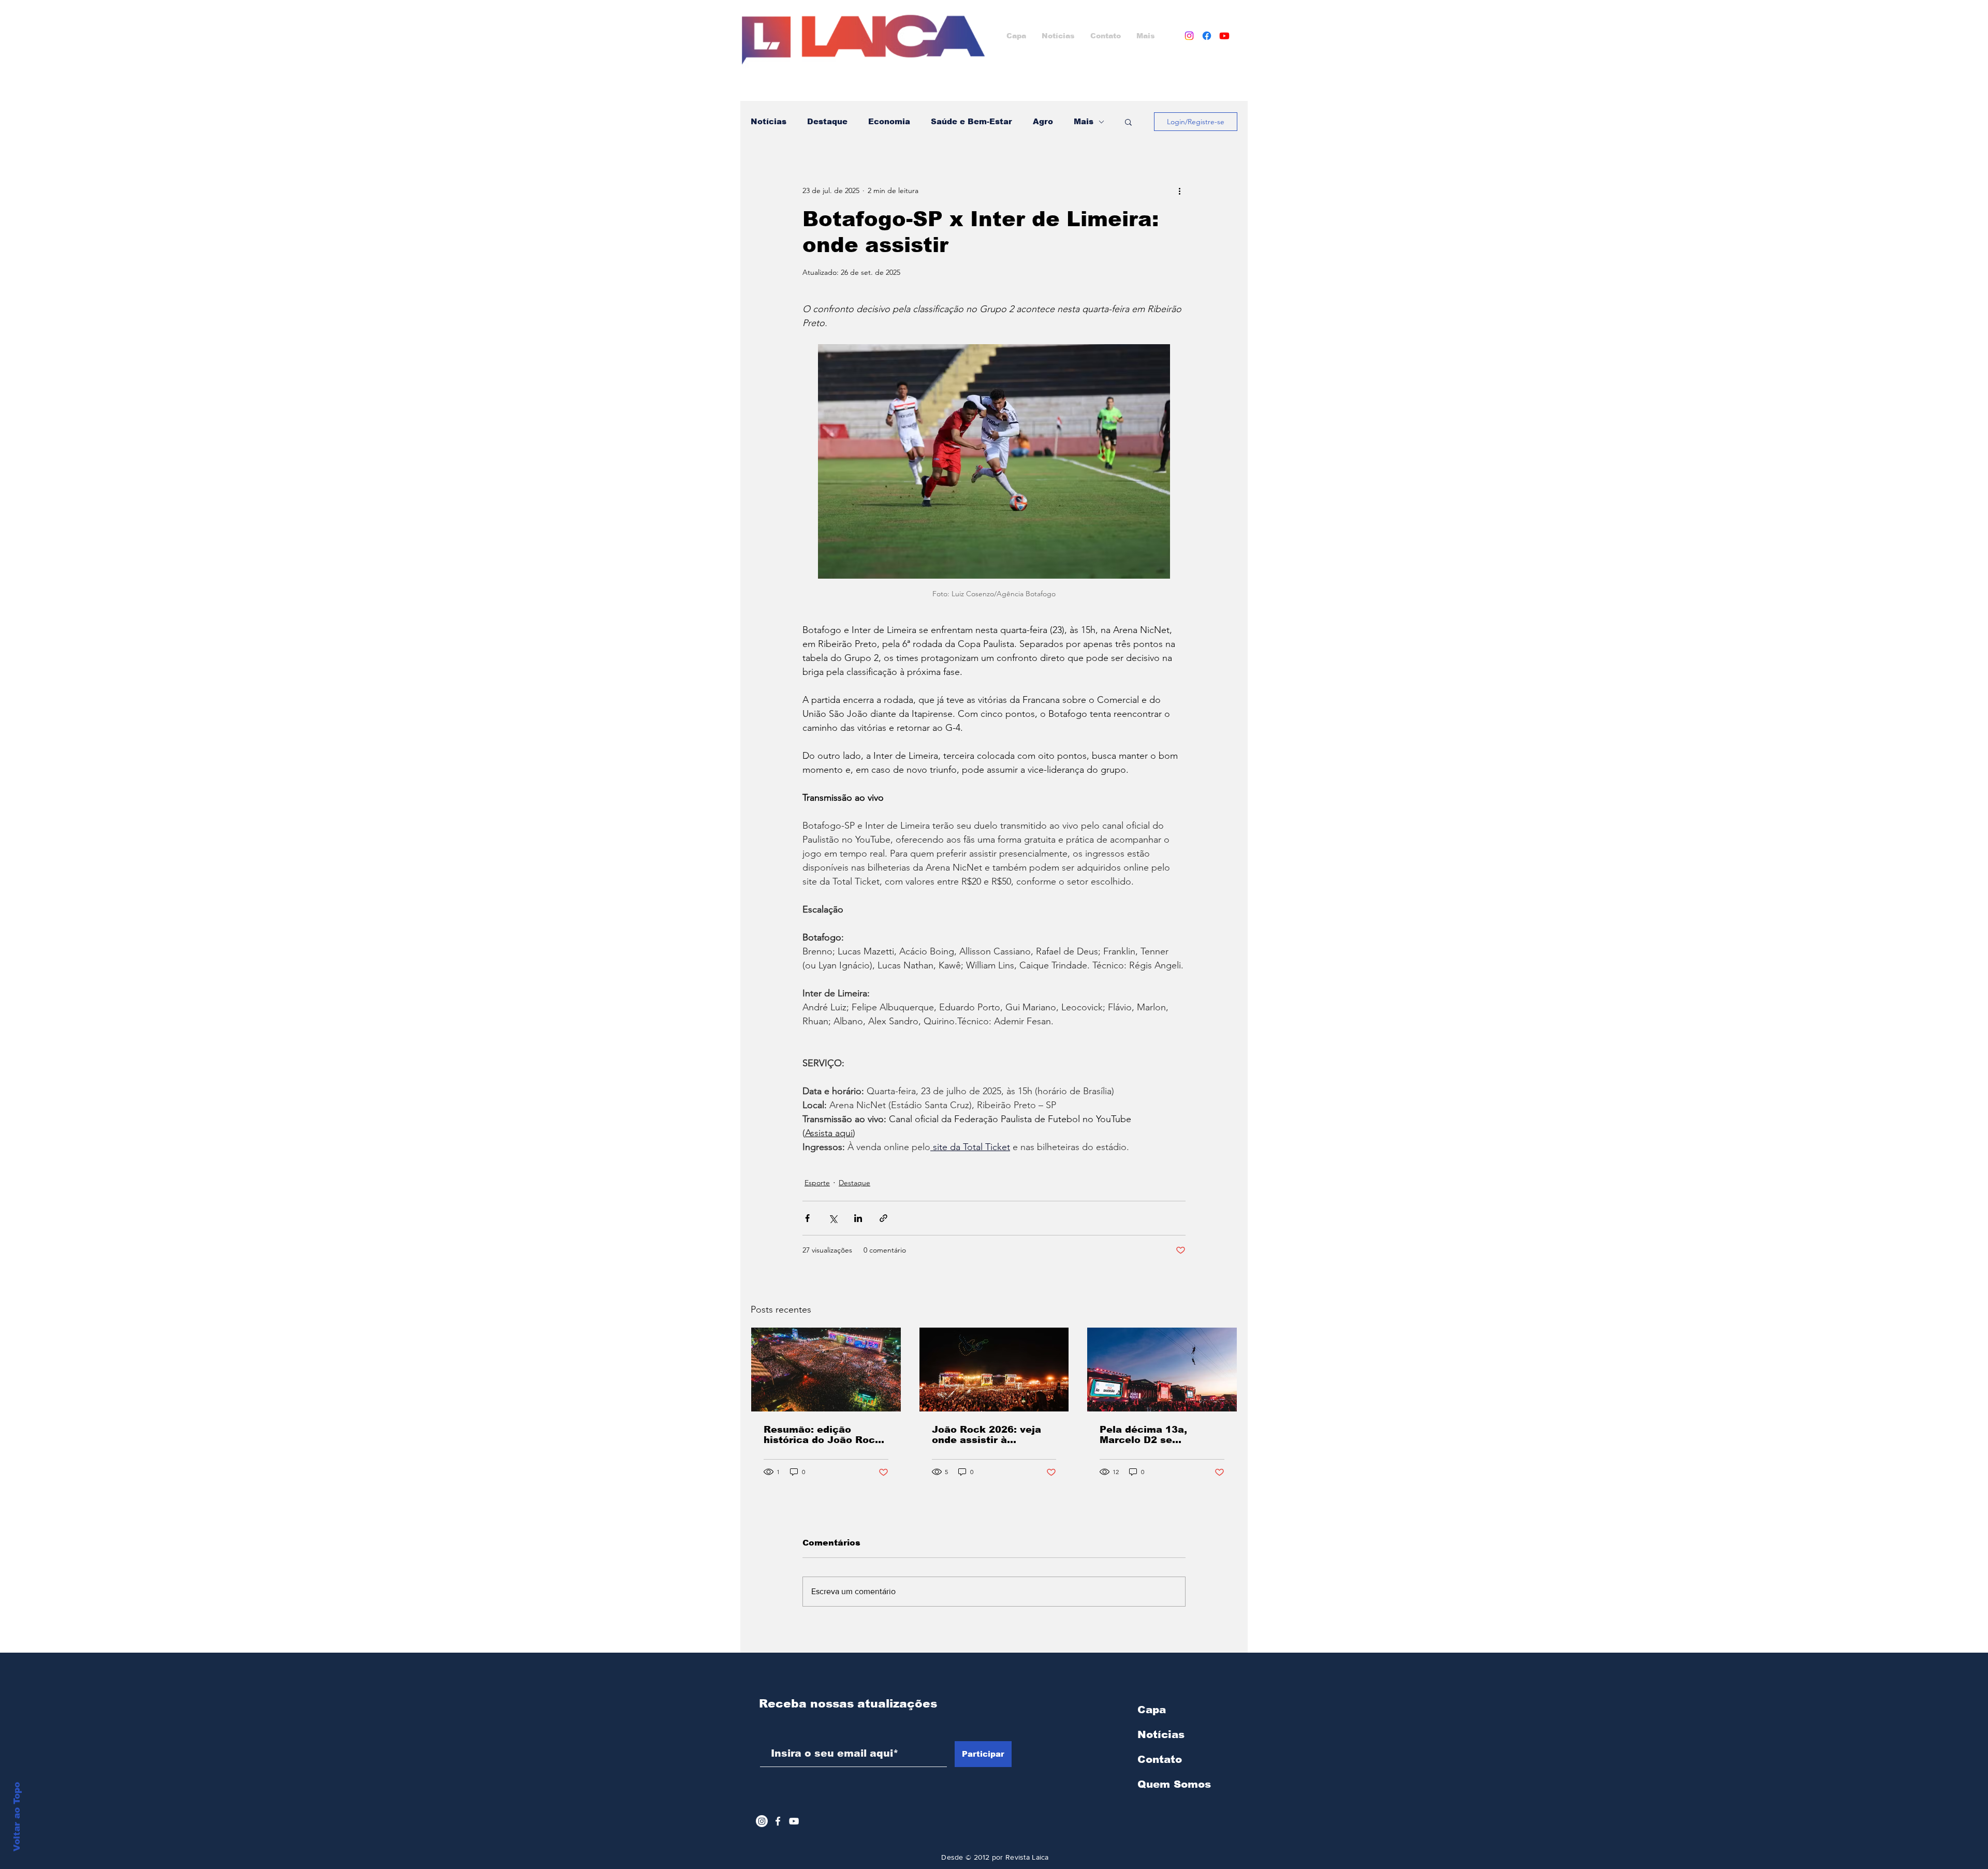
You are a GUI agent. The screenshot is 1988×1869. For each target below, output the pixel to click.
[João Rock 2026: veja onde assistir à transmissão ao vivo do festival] (994, 1370)
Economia (889, 121)
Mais (1084, 121)
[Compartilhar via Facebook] (807, 1218)
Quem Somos (1174, 1784)
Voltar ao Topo (17, 1817)
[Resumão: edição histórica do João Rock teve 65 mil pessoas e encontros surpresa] (826, 1370)
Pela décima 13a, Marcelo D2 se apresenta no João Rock (1161, 1435)
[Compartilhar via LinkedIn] (858, 1218)
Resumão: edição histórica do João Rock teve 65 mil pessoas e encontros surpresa (822, 1435)
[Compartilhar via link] (883, 1218)
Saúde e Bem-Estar (971, 121)
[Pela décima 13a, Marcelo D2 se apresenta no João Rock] (1162, 1370)
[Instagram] (1189, 36)
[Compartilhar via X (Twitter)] (833, 1218)
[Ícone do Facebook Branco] (778, 1821)
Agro (1043, 121)
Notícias (769, 121)
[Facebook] (1207, 36)
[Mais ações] (1179, 190)
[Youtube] (1224, 36)
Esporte (817, 1183)
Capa (1152, 1710)
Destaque (827, 121)
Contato (1160, 1759)
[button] (1128, 122)
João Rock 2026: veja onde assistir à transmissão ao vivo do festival (991, 1435)
